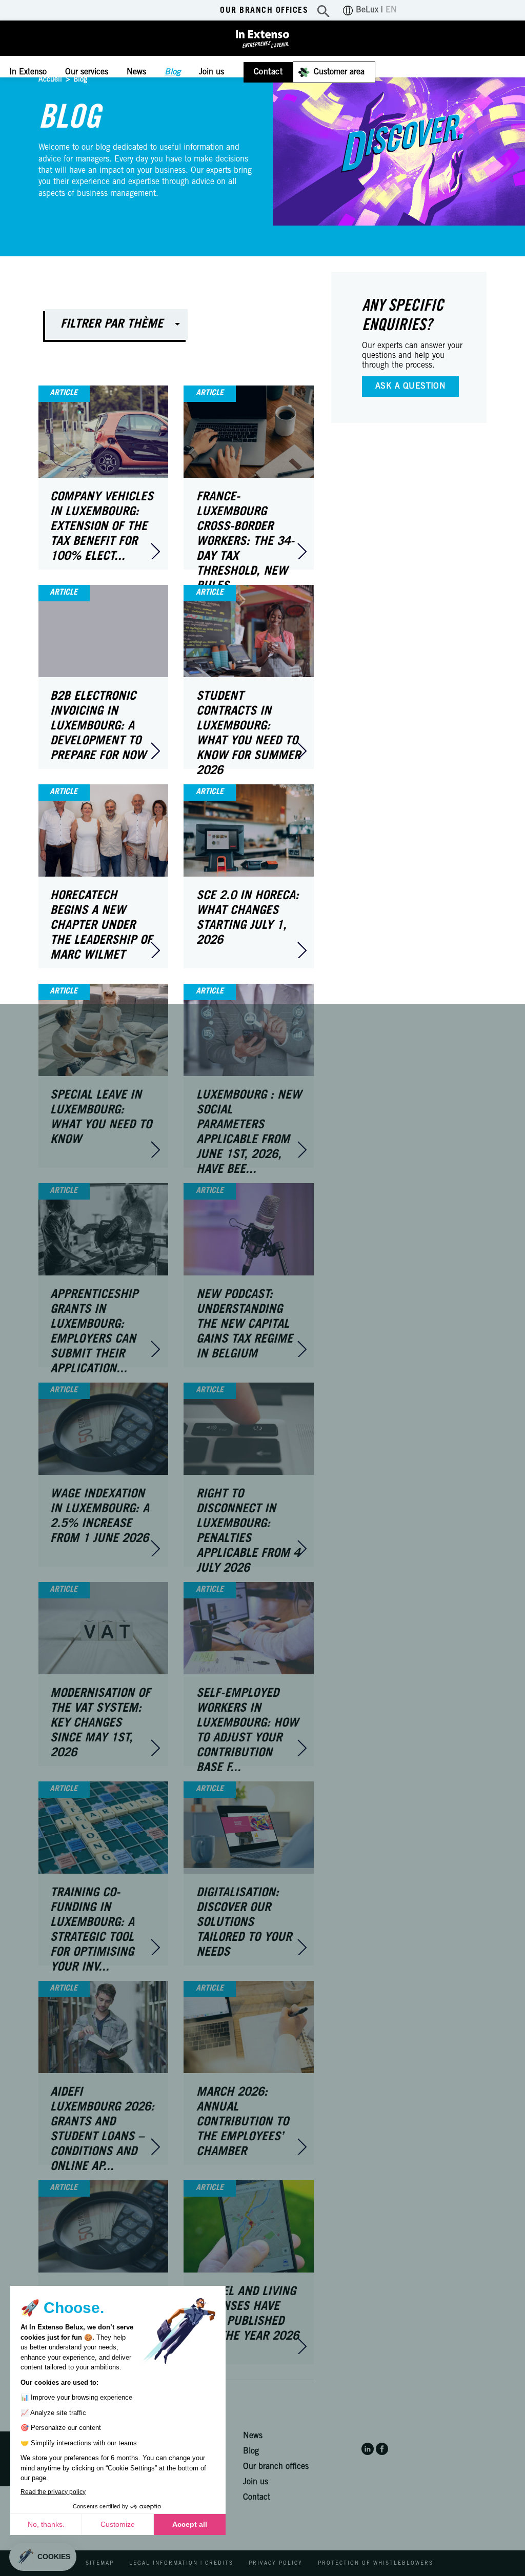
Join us (211, 72)
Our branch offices (264, 11)
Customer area (339, 72)
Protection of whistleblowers (376, 2564)
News (136, 72)
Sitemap (100, 2564)
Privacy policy (276, 2564)
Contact (268, 72)
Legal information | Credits (181, 2564)
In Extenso (28, 72)
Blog (173, 72)
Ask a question (411, 387)
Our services (87, 72)
